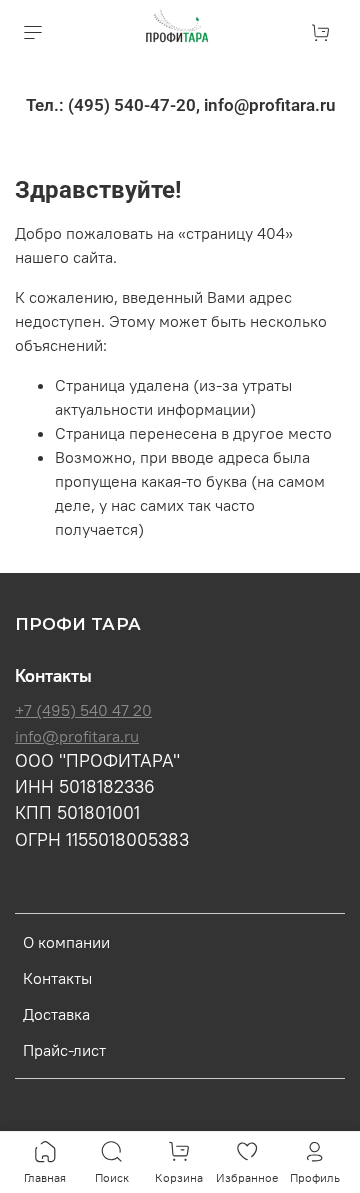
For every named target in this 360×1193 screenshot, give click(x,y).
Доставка (56, 1014)
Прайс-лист (64, 1050)
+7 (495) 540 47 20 (83, 710)
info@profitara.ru (77, 736)
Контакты (57, 978)
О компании (66, 942)
